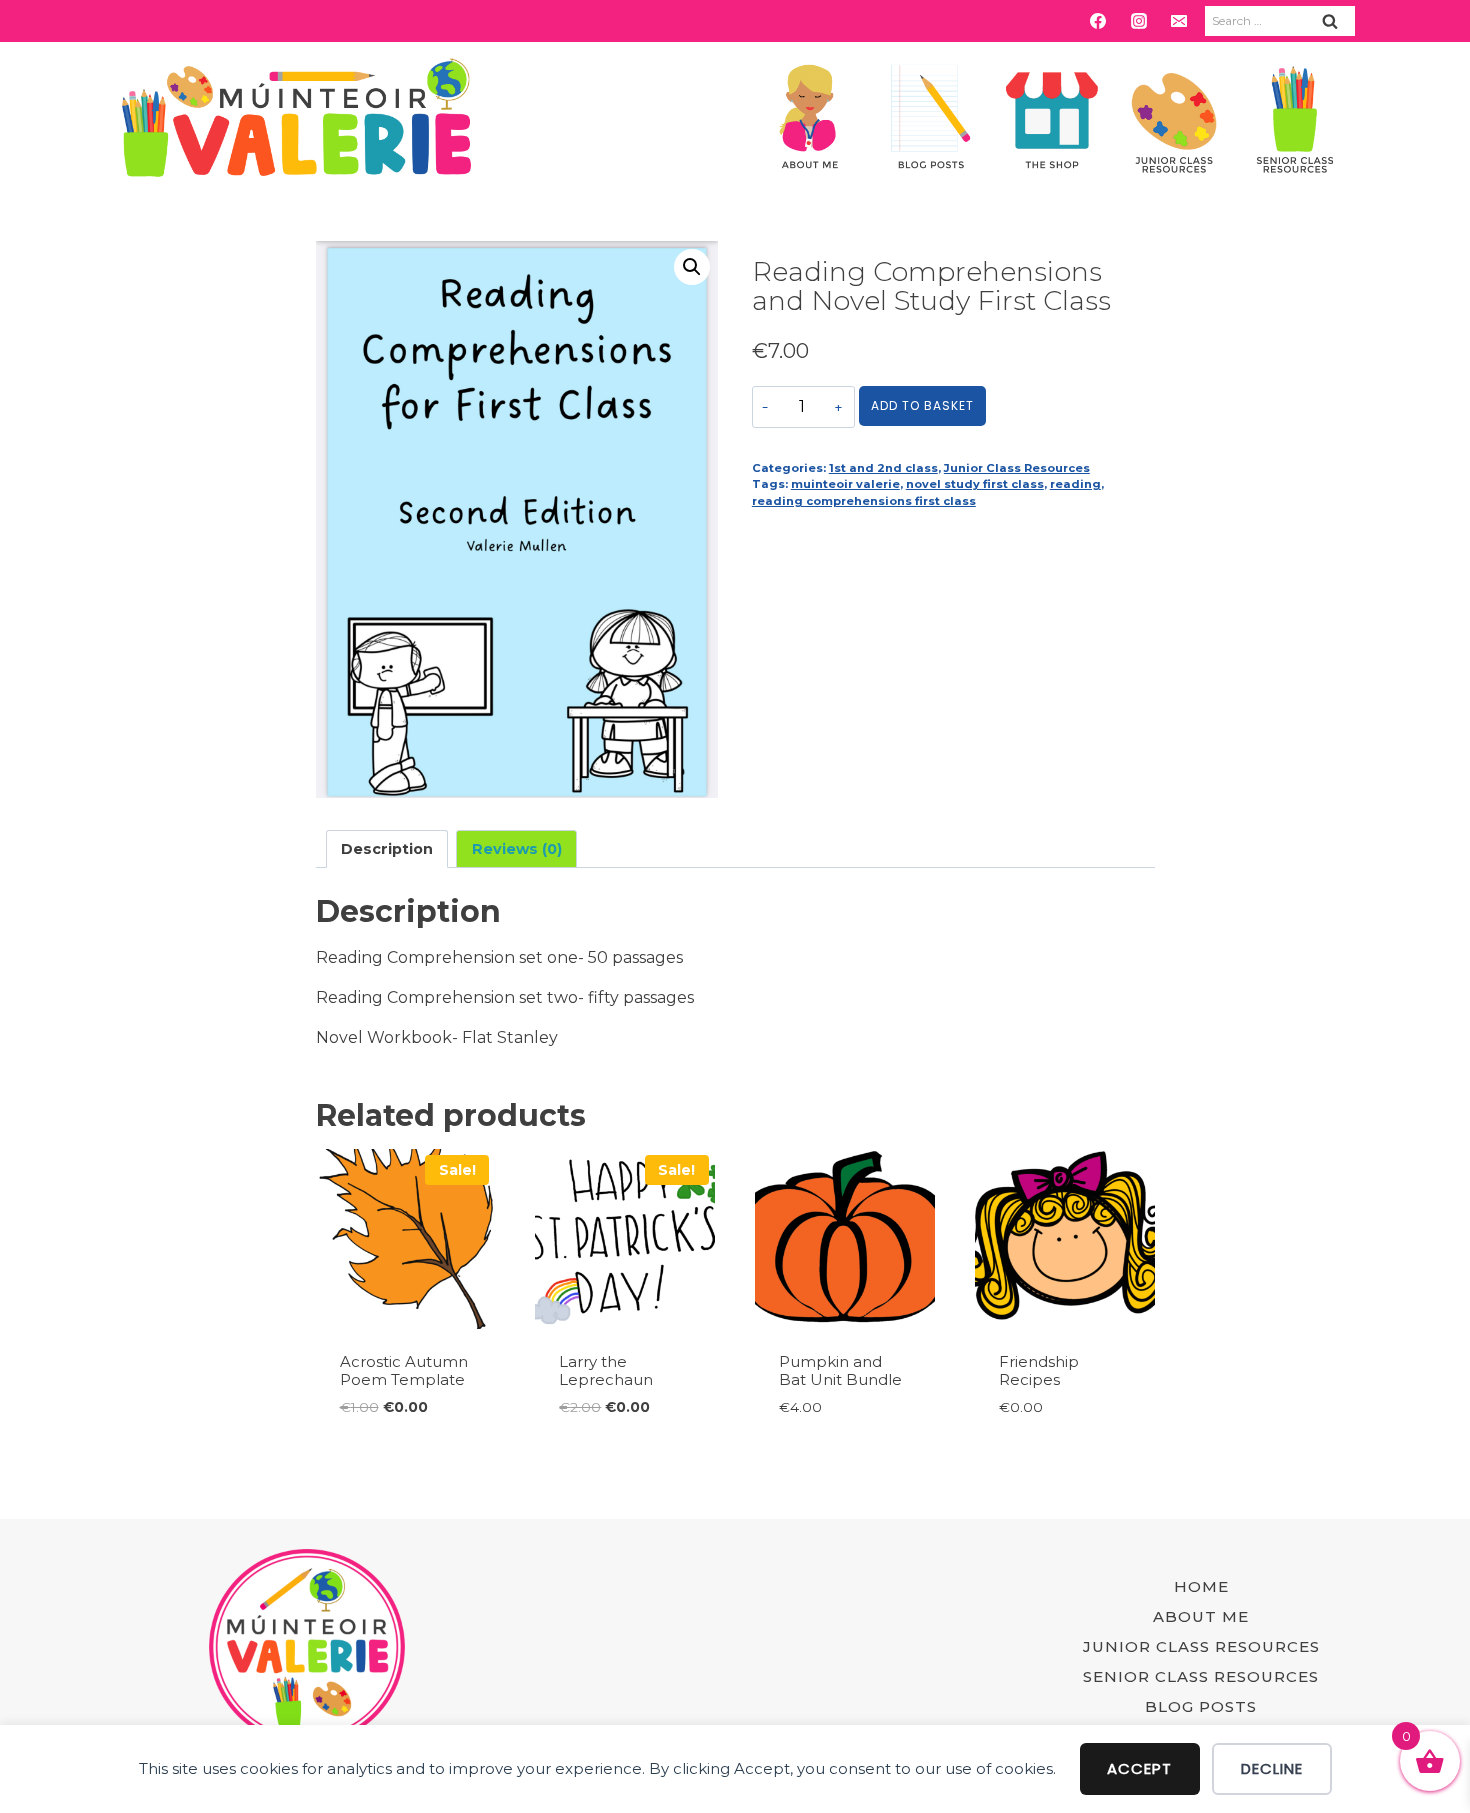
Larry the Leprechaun (606, 1370)
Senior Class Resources (1201, 1676)
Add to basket (922, 405)
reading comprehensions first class (864, 501)
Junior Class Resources (1017, 468)
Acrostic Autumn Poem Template (404, 1370)
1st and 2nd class (883, 468)
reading (1075, 484)
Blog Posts (1201, 1706)
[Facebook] (1098, 21)
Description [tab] (387, 849)
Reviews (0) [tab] (517, 849)
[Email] (1179, 21)
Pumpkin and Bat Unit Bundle (840, 1370)
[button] (692, 267)
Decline (1272, 1768)
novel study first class (975, 484)
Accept (1139, 1768)
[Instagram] (1139, 21)
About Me (1201, 1616)
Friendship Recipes (1039, 1370)
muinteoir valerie (845, 484)
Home (1201, 1586)
